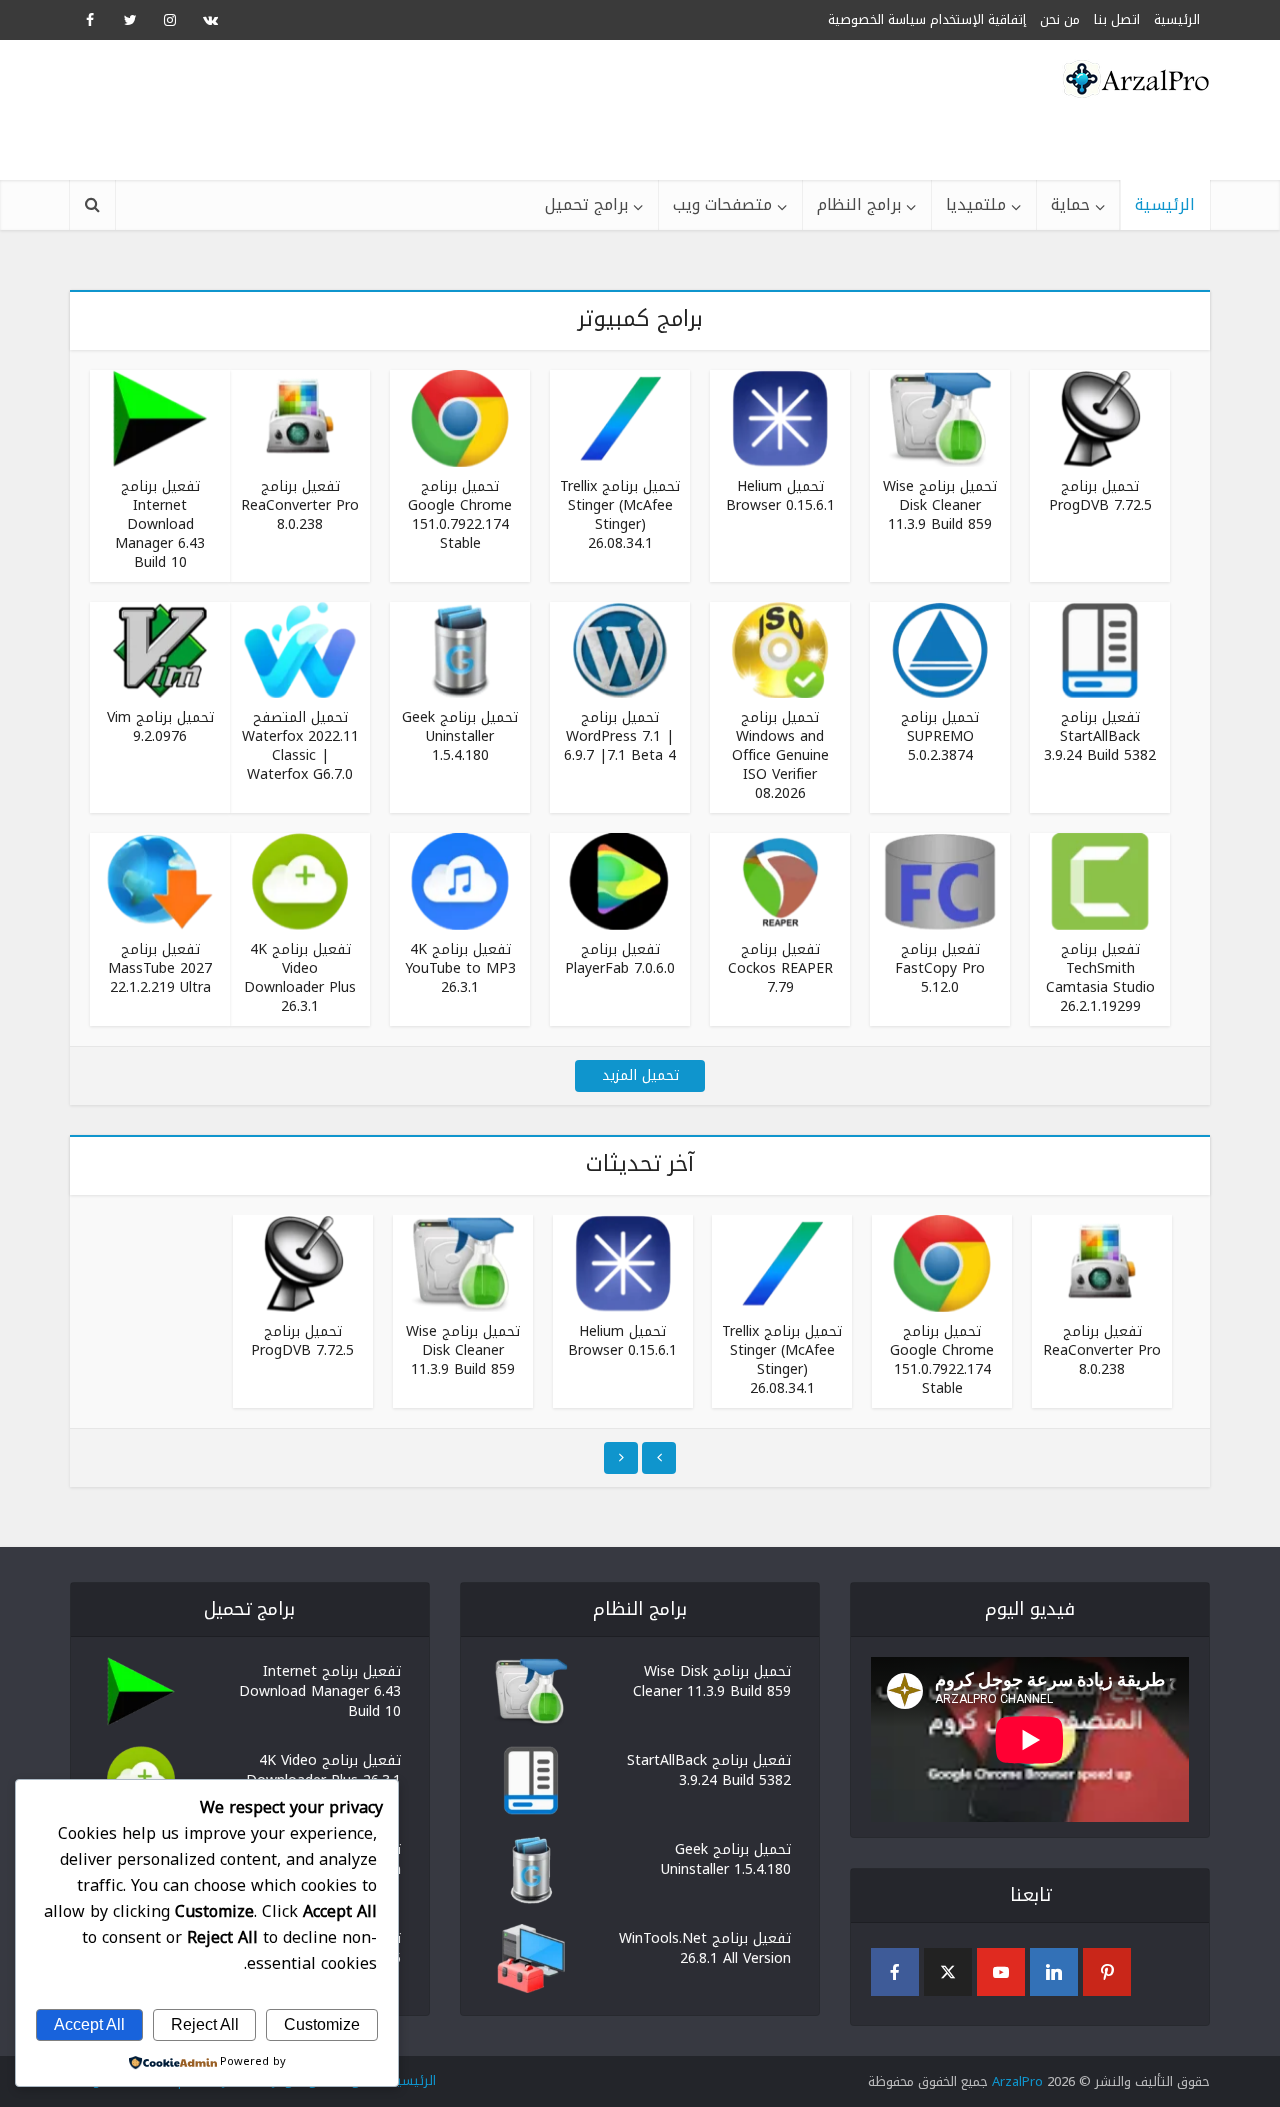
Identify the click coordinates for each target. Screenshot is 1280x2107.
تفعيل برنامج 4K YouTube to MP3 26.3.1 (460, 968)
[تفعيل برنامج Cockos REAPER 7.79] (780, 880)
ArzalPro (1017, 2081)
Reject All (205, 2024)
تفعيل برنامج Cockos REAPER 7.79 (780, 968)
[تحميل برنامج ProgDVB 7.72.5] (1100, 417)
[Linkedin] (1054, 1972)
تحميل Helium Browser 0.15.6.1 (780, 496)
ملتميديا (976, 204)
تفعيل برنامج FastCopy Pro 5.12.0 (940, 968)
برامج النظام (859, 204)
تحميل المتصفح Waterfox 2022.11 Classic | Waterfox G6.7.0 (300, 746)
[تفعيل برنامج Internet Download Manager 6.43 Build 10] (160, 417)
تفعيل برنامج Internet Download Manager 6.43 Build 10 (160, 524)
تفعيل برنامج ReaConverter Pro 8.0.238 (300, 505)
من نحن (1060, 19)
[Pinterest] (1107, 1972)
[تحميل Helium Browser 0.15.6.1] (780, 417)
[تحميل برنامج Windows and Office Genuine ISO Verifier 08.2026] (780, 648)
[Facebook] (895, 1972)
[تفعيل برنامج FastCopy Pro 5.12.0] (940, 880)
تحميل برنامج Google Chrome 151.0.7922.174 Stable (460, 515)
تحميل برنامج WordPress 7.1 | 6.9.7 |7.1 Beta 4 (620, 736)
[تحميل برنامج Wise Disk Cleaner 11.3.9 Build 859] (940, 417)
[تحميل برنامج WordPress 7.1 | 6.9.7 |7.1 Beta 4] (620, 648)
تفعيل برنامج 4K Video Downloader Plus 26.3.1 (300, 978)
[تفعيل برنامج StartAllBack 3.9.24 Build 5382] (1100, 648)
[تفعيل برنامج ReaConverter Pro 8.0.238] (300, 417)
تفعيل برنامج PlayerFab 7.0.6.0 (620, 959)
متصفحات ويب (722, 204)
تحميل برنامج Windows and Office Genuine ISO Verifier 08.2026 (780, 755)
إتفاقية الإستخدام (978, 19)
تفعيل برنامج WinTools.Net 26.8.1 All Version (705, 1947)
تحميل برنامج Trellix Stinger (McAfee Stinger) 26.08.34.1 (620, 515)
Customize (322, 2024)
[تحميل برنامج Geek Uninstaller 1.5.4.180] (460, 648)
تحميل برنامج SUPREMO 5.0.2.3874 (940, 736)
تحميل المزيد (640, 1075)
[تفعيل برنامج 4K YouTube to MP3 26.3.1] (460, 880)
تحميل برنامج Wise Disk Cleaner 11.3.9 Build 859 (940, 505)
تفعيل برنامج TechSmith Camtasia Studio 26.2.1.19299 (1100, 978)
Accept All (89, 2024)
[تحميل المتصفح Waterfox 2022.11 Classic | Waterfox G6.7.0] (300, 648)
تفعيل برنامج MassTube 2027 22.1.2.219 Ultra (160, 968)
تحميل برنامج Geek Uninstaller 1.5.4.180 (460, 736)
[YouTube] (1001, 1972)
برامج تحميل (586, 204)
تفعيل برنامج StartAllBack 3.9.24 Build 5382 (1100, 736)
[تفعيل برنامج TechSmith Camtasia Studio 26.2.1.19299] (1100, 880)
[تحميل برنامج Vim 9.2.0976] (160, 648)
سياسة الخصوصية (877, 19)
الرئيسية (1165, 204)
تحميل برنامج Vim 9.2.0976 (160, 727)
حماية (1070, 204)
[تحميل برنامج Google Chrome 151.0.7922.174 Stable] (460, 417)
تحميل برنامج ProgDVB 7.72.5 (1100, 496)
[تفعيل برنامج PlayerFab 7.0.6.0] (620, 880)
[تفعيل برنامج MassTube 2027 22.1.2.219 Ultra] (160, 880)
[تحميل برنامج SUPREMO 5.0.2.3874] (940, 648)
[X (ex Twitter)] (948, 1972)
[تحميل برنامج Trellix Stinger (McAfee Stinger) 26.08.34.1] (620, 417)
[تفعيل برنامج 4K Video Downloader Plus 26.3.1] (300, 880)
